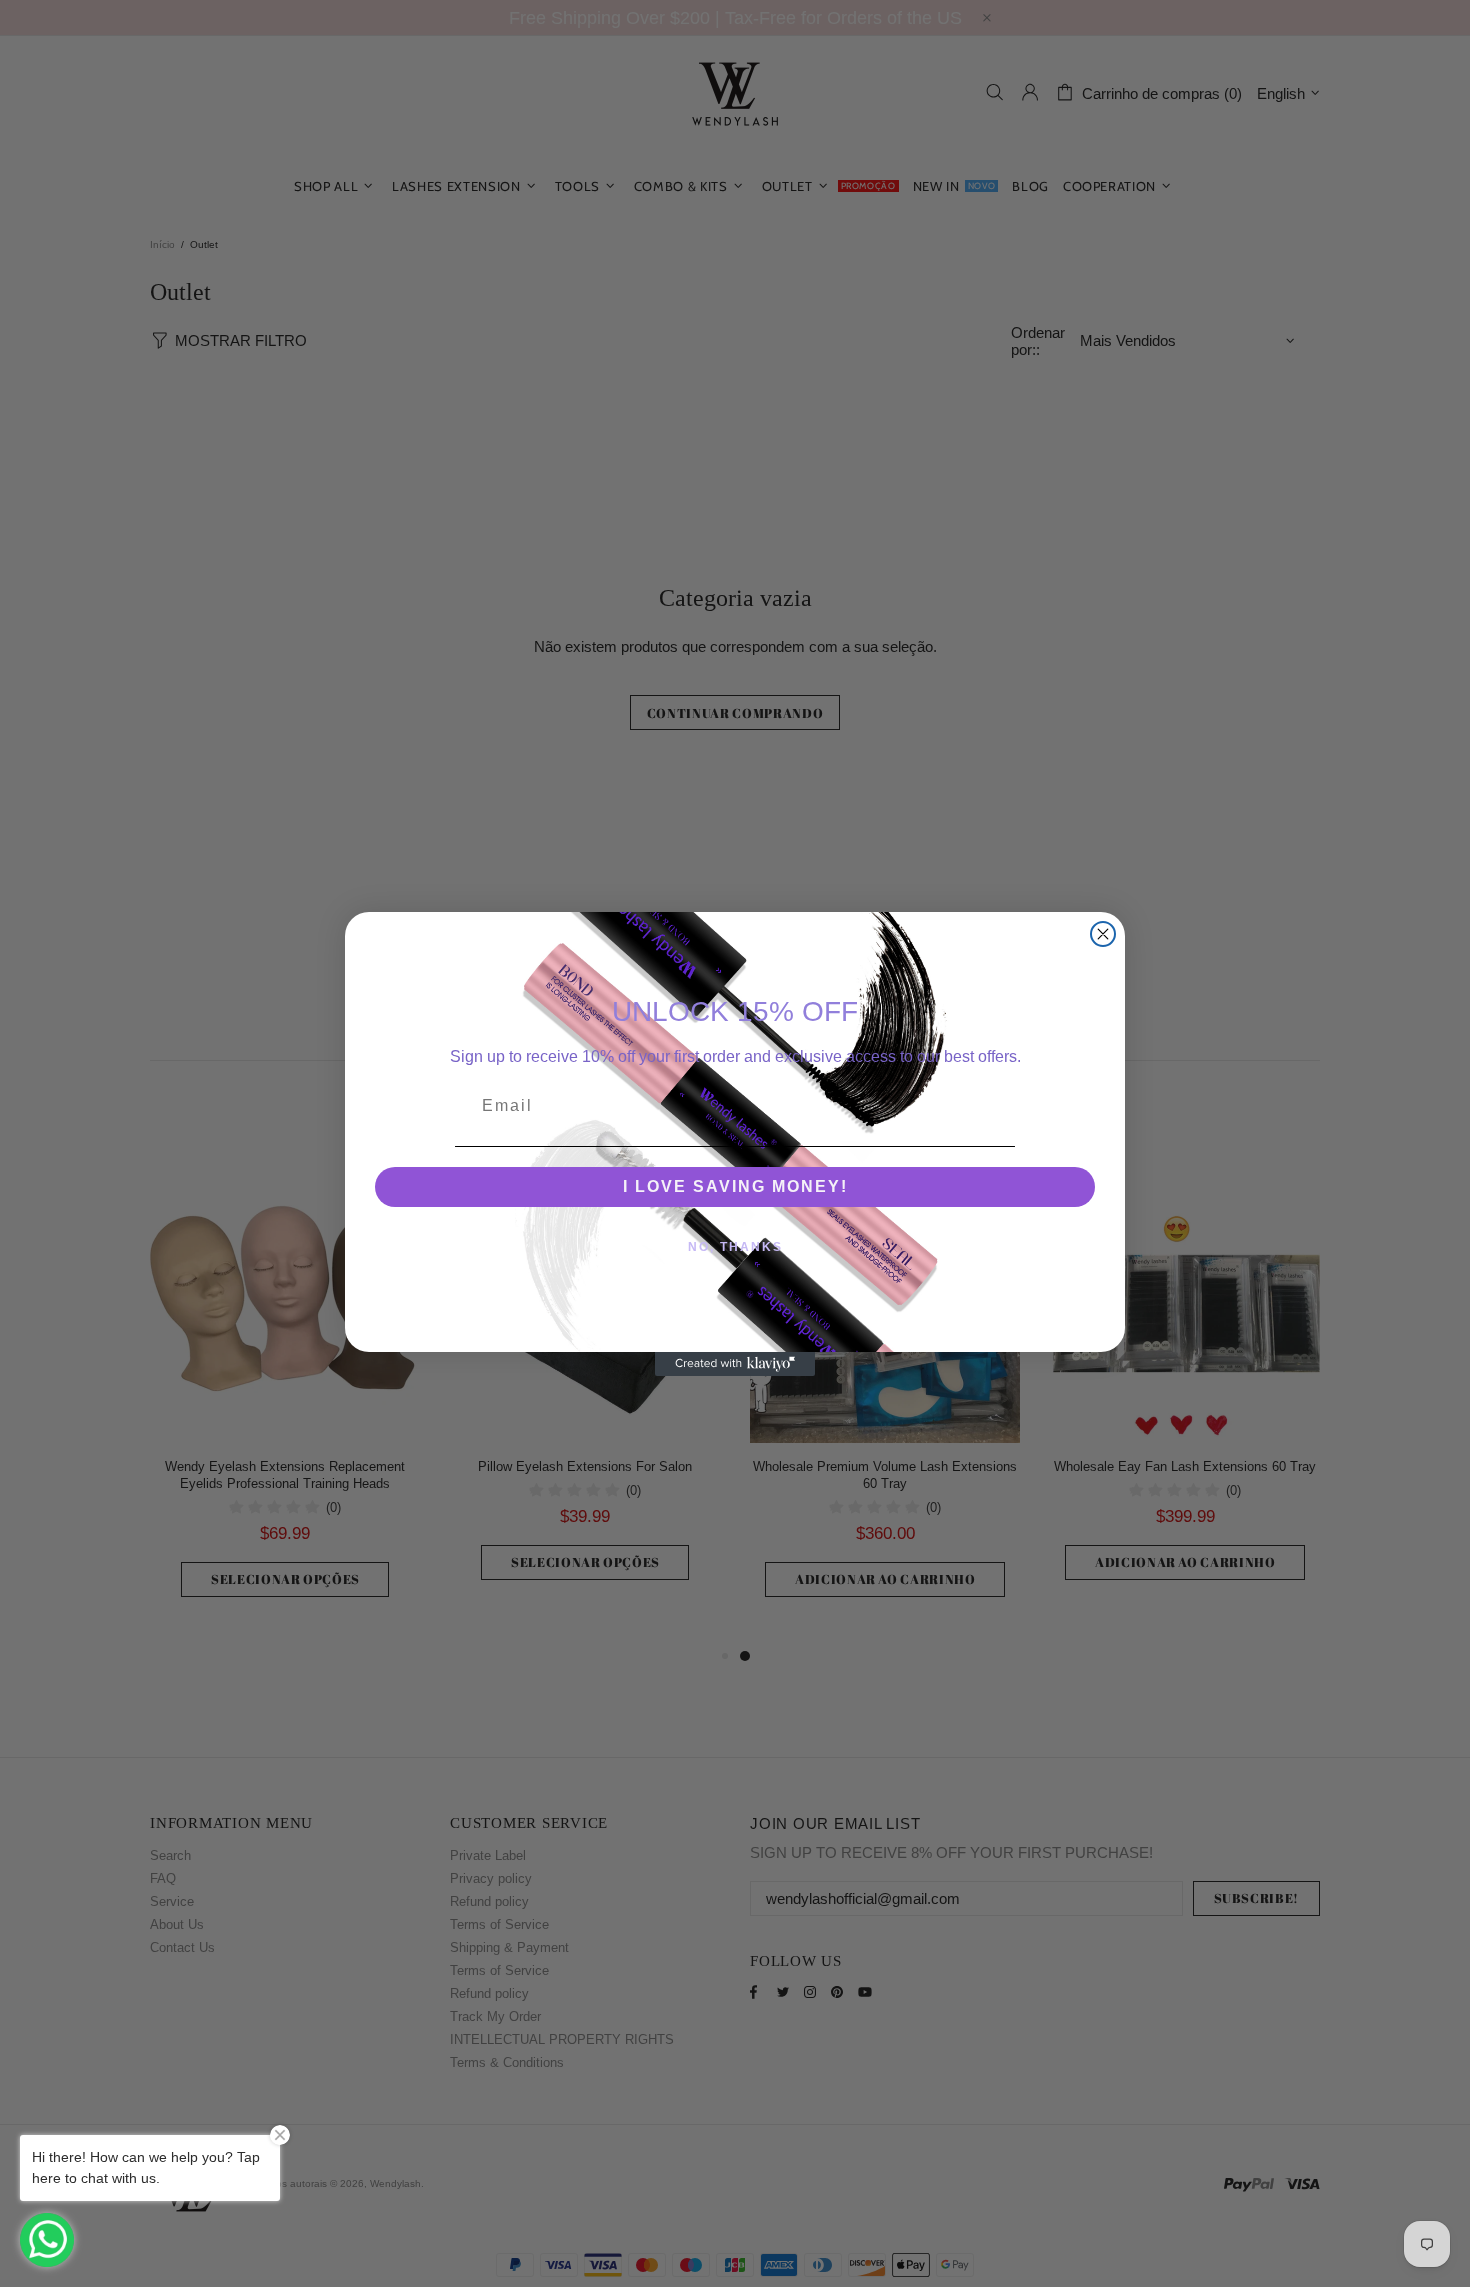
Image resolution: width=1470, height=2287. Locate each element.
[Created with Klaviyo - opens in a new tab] (735, 1364)
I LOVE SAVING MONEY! (735, 1186)
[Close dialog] (1103, 934)
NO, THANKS (735, 1247)
